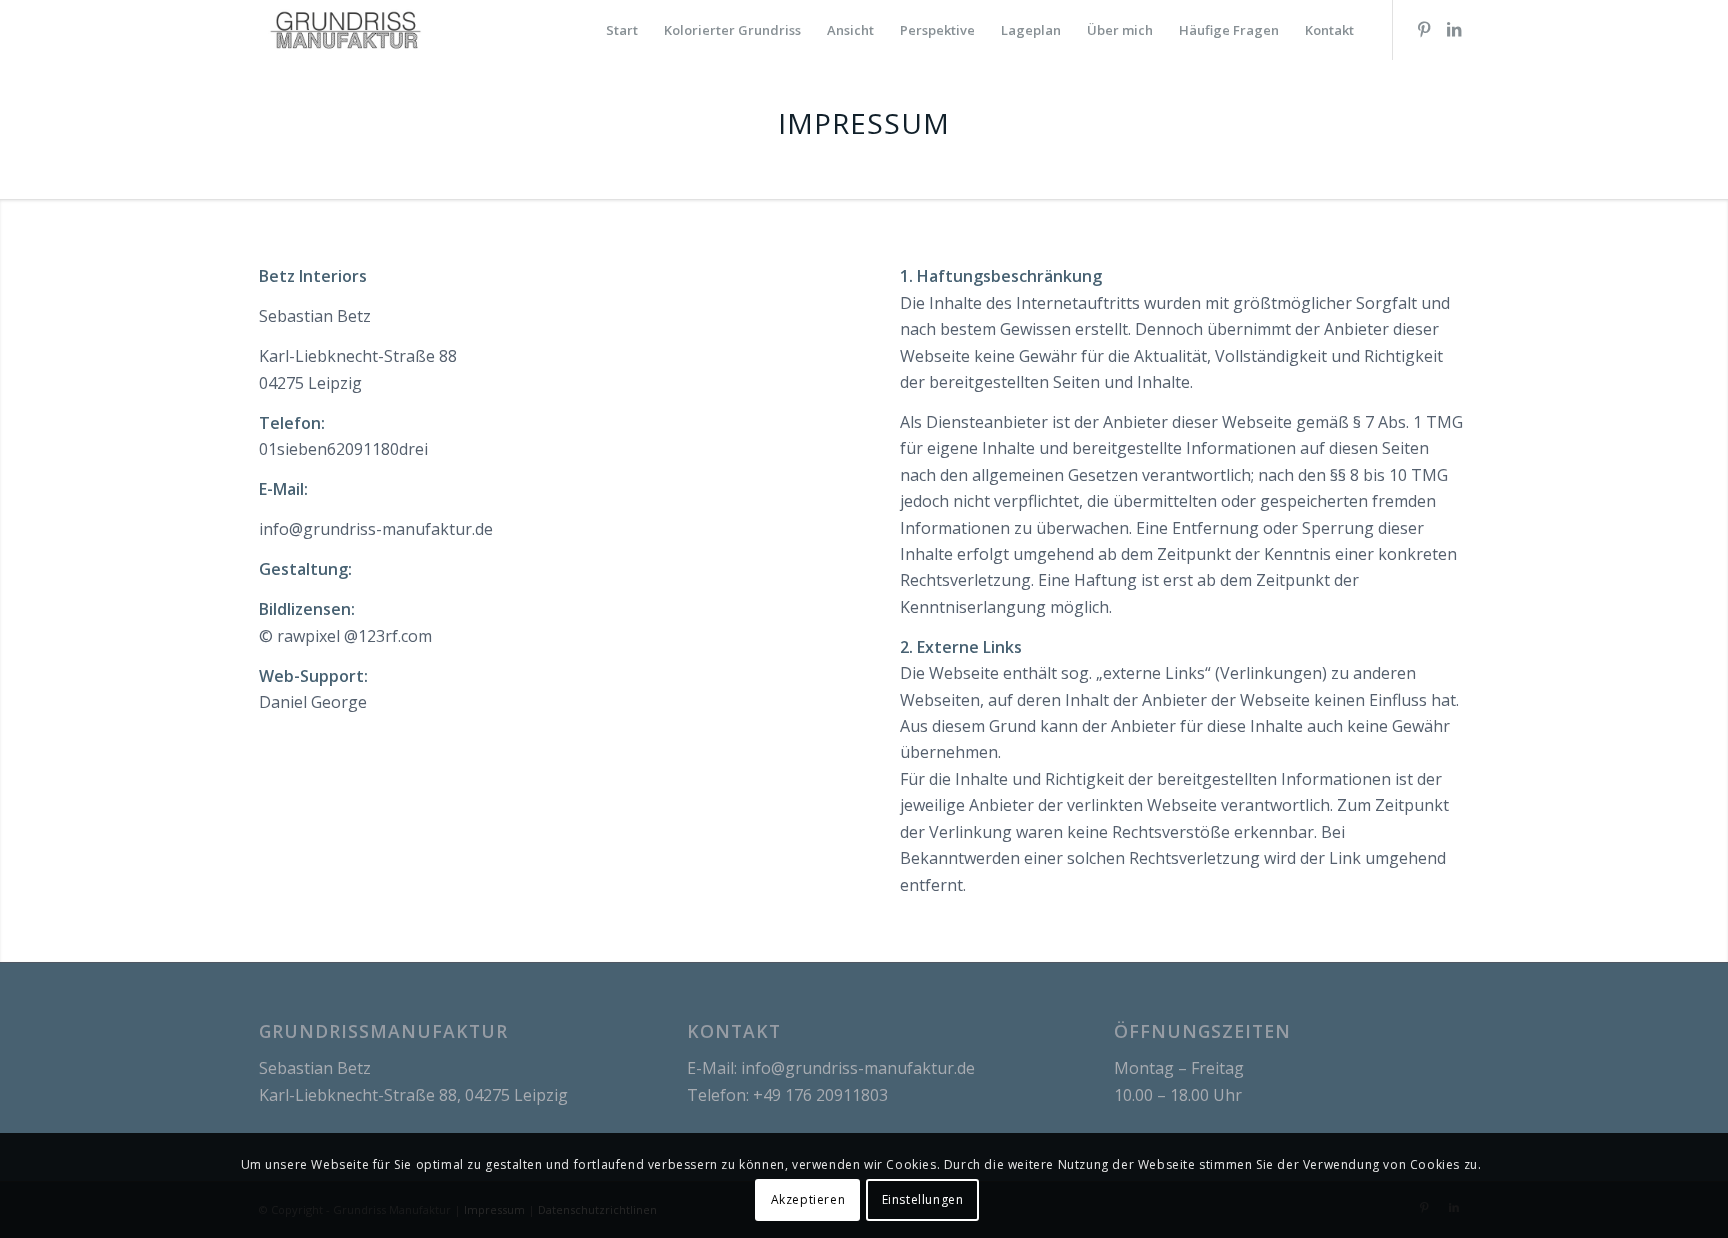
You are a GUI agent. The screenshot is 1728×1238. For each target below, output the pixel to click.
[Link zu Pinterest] (1424, 29)
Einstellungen (923, 1198)
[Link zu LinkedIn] (1454, 29)
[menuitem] (622, 30)
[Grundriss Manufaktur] (345, 30)
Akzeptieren (808, 1198)
